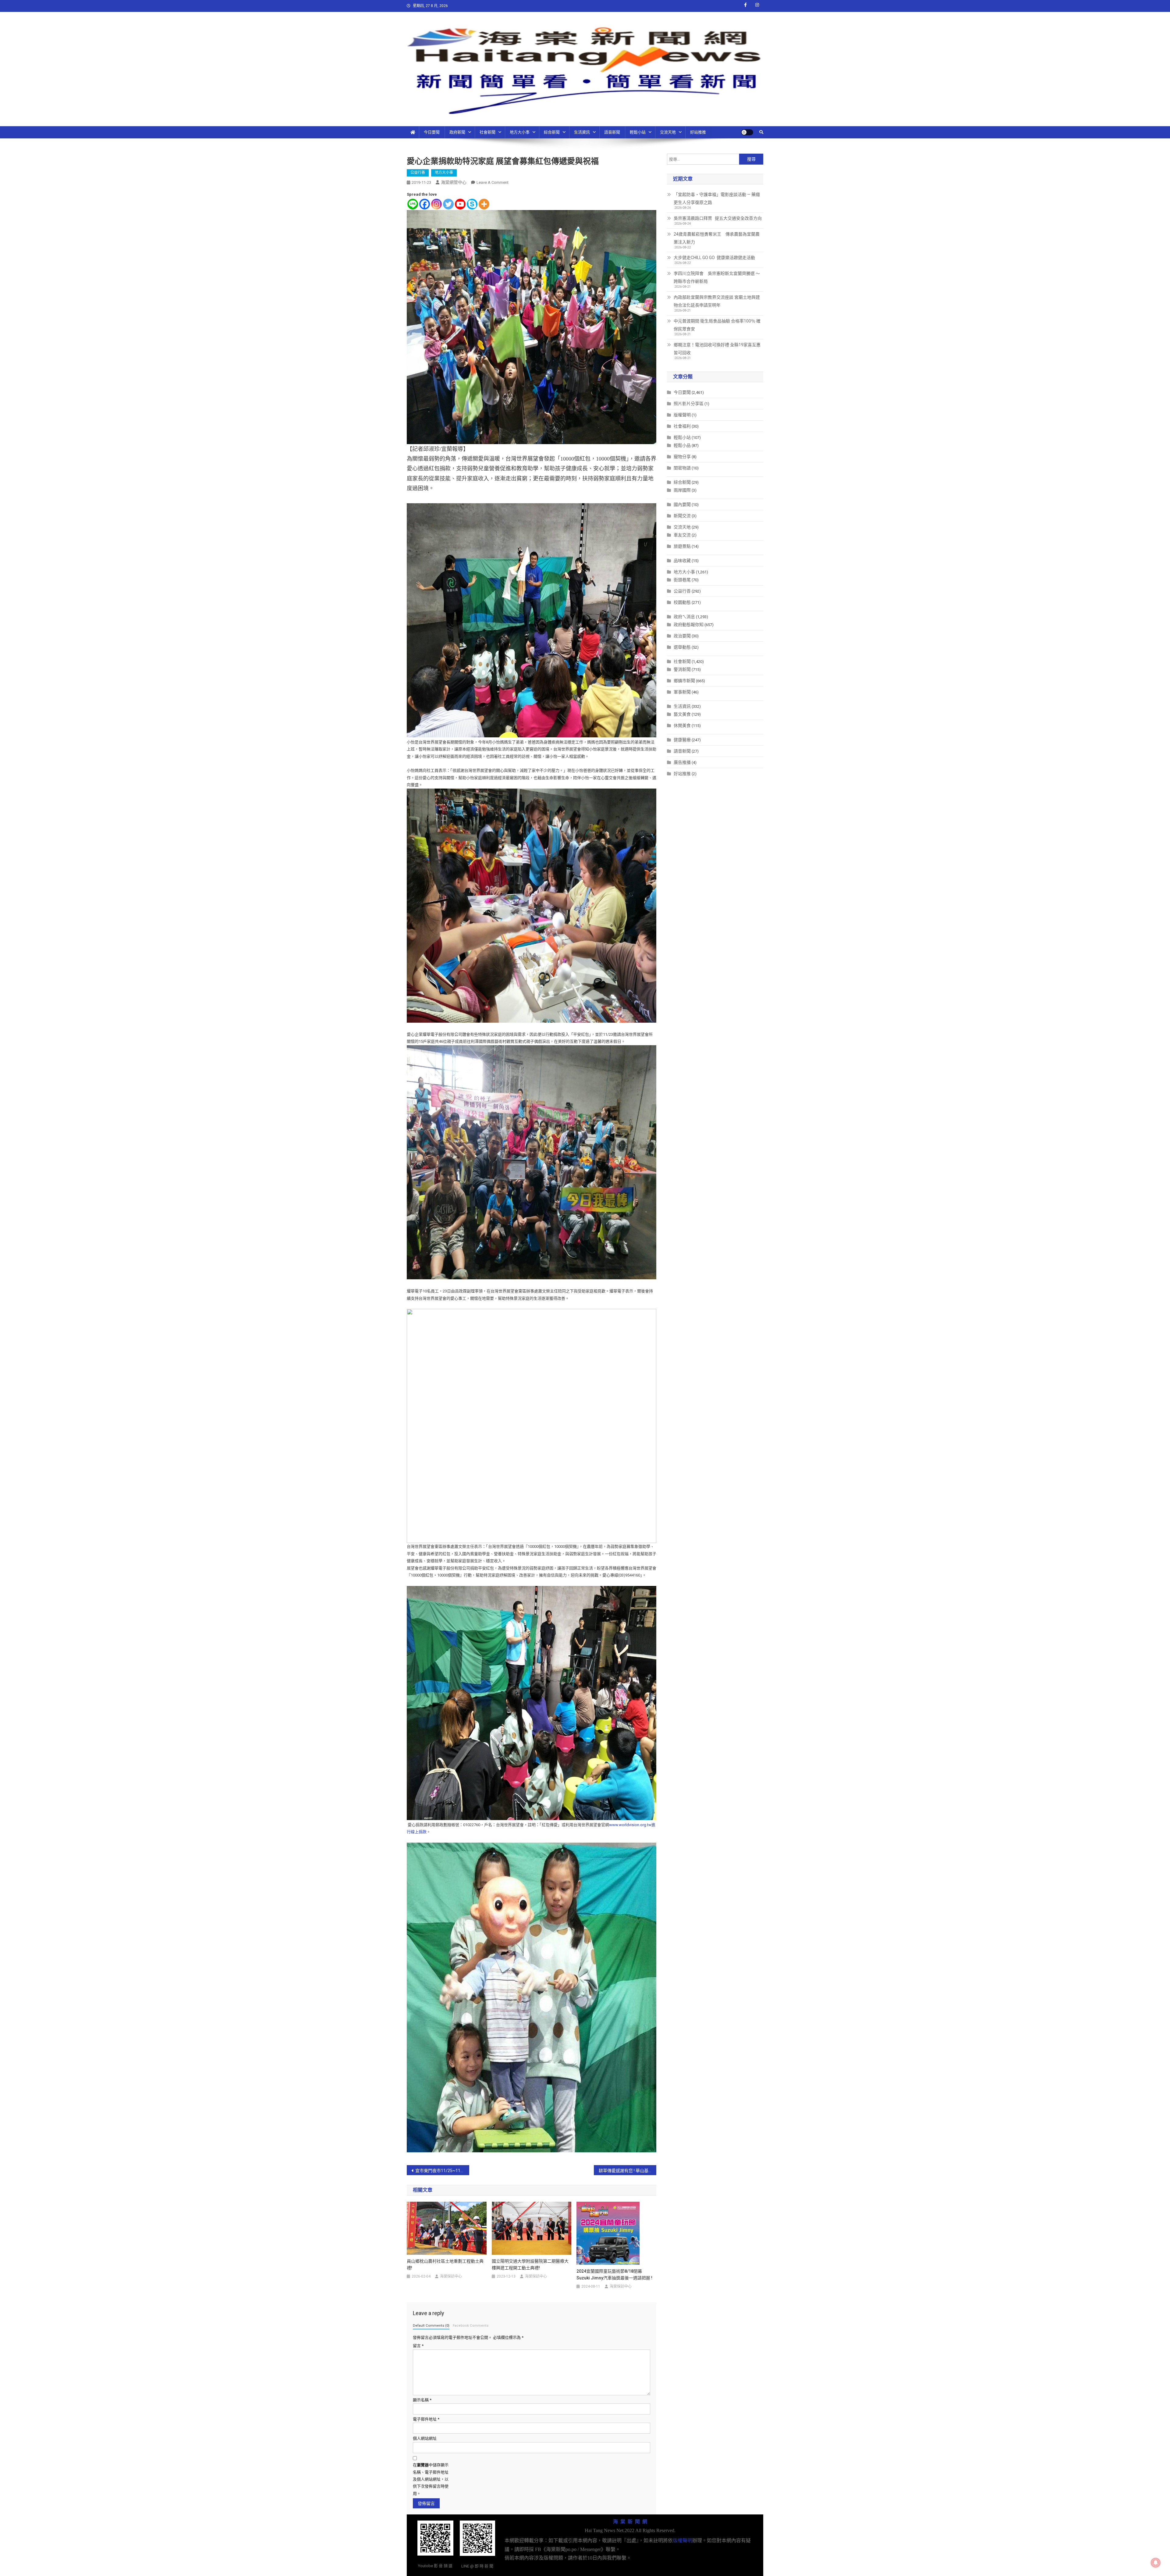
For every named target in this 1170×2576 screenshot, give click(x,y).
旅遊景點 (682, 546)
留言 (418, 2346)
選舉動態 (682, 647)
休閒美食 (682, 725)
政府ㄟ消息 (684, 617)
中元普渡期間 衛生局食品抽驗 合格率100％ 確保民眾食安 (717, 325)
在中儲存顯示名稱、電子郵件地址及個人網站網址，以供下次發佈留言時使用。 (431, 2479)
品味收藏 (682, 561)
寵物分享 (682, 457)
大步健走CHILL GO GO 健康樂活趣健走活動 (714, 258)
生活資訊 (582, 132)
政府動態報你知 (689, 625)
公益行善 (418, 173)
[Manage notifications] (1156, 2563)
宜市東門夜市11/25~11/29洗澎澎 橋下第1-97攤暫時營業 (442, 2171)
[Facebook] (425, 204)
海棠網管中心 (454, 182)
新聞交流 (682, 516)
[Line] (413, 204)
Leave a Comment (493, 182)
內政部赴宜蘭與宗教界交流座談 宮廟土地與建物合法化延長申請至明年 (717, 301)
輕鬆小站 (638, 132)
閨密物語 (682, 468)
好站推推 (698, 132)
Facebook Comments (471, 2326)
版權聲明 (682, 415)
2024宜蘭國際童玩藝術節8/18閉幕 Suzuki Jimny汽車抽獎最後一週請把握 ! (614, 2275)
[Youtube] (460, 204)
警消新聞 (682, 669)
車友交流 (682, 535)
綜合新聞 (552, 132)
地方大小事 (520, 132)
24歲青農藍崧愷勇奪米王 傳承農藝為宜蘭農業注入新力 (717, 238)
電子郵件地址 (426, 2419)
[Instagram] (436, 204)
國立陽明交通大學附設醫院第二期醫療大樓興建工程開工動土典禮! (530, 2264)
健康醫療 (682, 740)
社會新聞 (487, 132)
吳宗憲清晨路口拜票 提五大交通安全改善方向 (718, 218)
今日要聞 (432, 132)
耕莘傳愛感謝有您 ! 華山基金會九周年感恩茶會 (628, 2171)
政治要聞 (682, 636)
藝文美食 (682, 714)
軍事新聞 (682, 692)
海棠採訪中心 (451, 2276)
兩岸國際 (682, 490)
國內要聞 (682, 504)
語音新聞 (612, 132)
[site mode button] (747, 132)
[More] (484, 204)
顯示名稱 (422, 2400)
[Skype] (472, 204)
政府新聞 (457, 132)
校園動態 (682, 602)
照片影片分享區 (689, 404)
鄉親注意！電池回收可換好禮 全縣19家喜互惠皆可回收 (717, 349)
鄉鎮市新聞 (684, 681)
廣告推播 (682, 762)
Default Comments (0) (431, 2326)
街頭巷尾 (682, 580)
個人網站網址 (425, 2438)
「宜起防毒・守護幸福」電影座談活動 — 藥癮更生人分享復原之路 (717, 198)
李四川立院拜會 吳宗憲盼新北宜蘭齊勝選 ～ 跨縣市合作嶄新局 (717, 277)
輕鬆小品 (682, 445)
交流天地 (668, 132)
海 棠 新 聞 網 (630, 2522)
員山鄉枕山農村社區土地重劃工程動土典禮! (445, 2264)
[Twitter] (448, 204)
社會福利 (682, 426)
